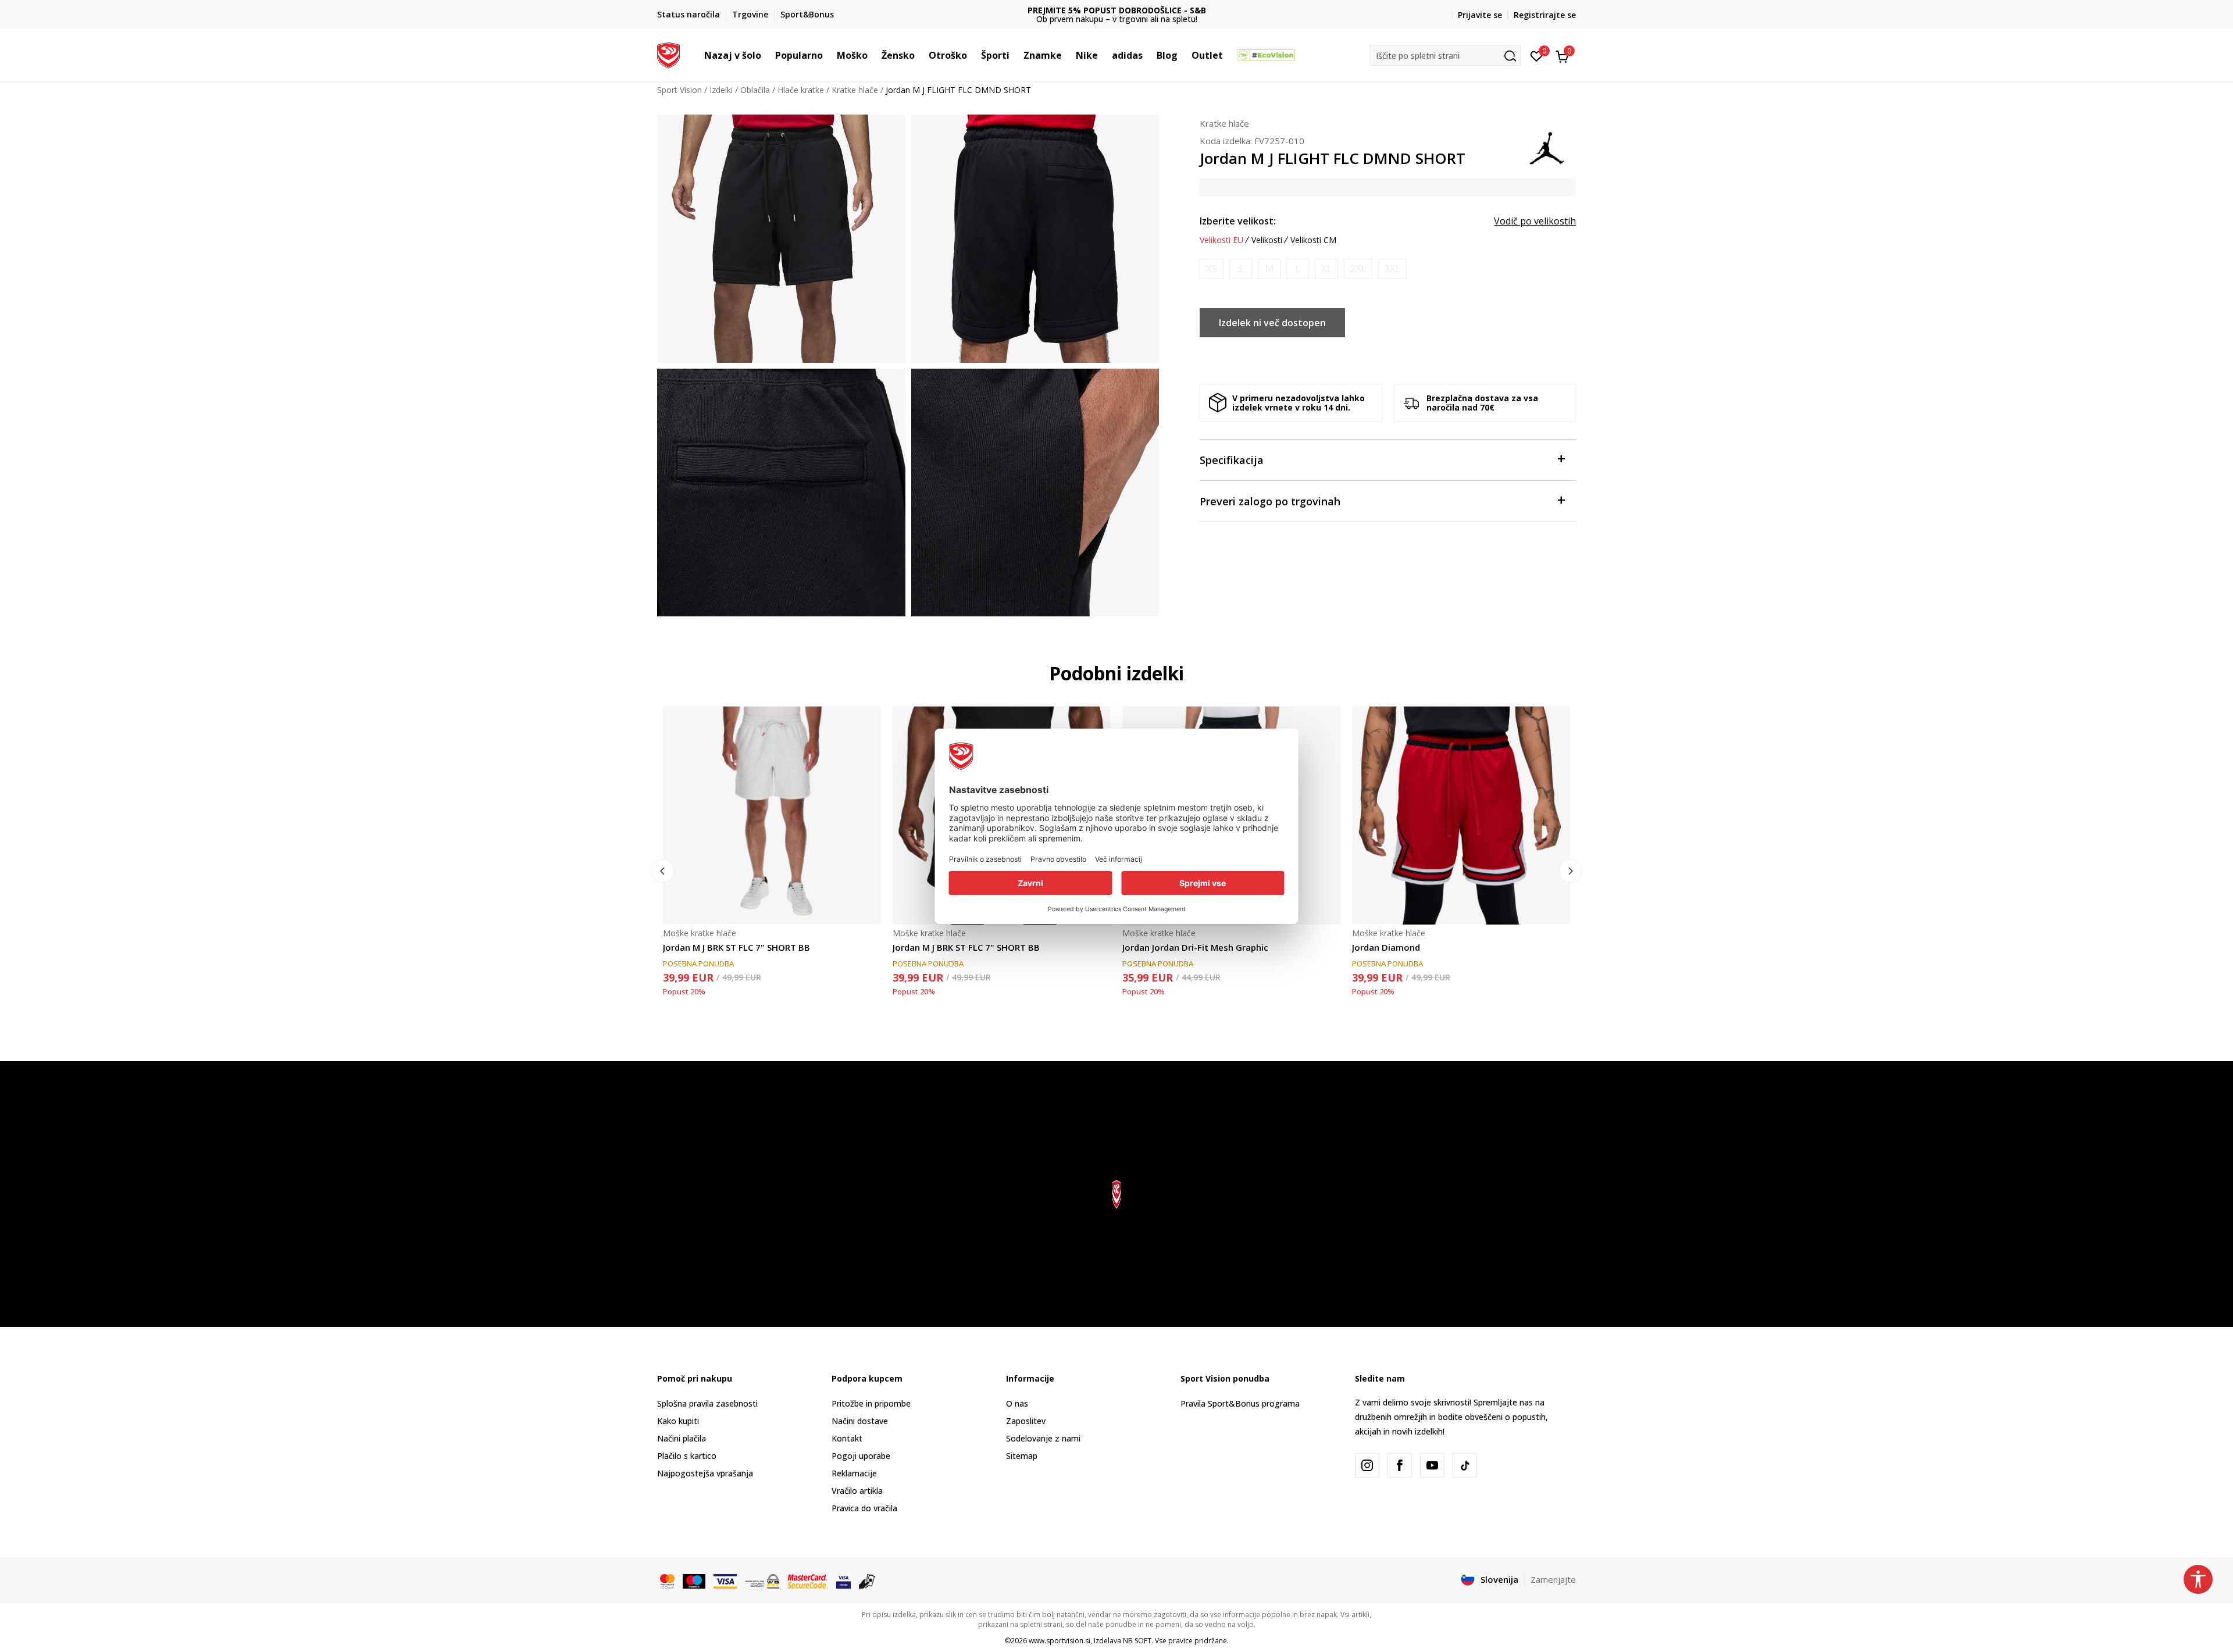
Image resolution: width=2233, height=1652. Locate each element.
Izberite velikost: (1238, 221)
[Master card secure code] (808, 1580)
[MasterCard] (667, 1580)
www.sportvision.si (1060, 1641)
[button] (767, 55)
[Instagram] (1367, 1465)
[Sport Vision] (668, 54)
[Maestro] (694, 1580)
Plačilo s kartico (687, 1456)
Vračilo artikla (857, 1491)
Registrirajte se (1545, 15)
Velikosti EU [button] (1221, 240)
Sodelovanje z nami (1043, 1438)
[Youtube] (1432, 1465)
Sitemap (1022, 1456)
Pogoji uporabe (861, 1456)
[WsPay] (762, 1580)
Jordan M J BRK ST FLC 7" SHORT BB (736, 947)
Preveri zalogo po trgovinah (1270, 501)
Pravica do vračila (864, 1508)
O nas (1017, 1403)
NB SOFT (1137, 1641)
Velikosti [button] (1267, 240)
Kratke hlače (855, 90)
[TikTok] (1465, 1465)
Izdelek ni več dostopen (1272, 323)
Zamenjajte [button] (1553, 1579)
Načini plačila (682, 1438)
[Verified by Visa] (843, 1580)
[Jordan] (1547, 147)
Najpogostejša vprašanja (705, 1473)
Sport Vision (679, 90)
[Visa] (725, 1580)
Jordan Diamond (1386, 947)
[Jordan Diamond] (1461, 816)
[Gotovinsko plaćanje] (867, 1580)
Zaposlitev (1026, 1421)
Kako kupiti (678, 1421)
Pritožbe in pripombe (871, 1403)
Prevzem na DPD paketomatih (1117, 10)
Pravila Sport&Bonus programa (1240, 1403)
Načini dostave (860, 1421)
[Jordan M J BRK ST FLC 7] (772, 816)
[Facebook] (1400, 1465)
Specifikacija (1232, 460)
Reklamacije (854, 1473)
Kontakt (847, 1438)
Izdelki (721, 90)
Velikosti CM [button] (1313, 240)
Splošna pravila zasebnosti (707, 1403)
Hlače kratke (801, 90)
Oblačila (755, 90)
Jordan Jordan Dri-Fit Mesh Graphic (1195, 947)
